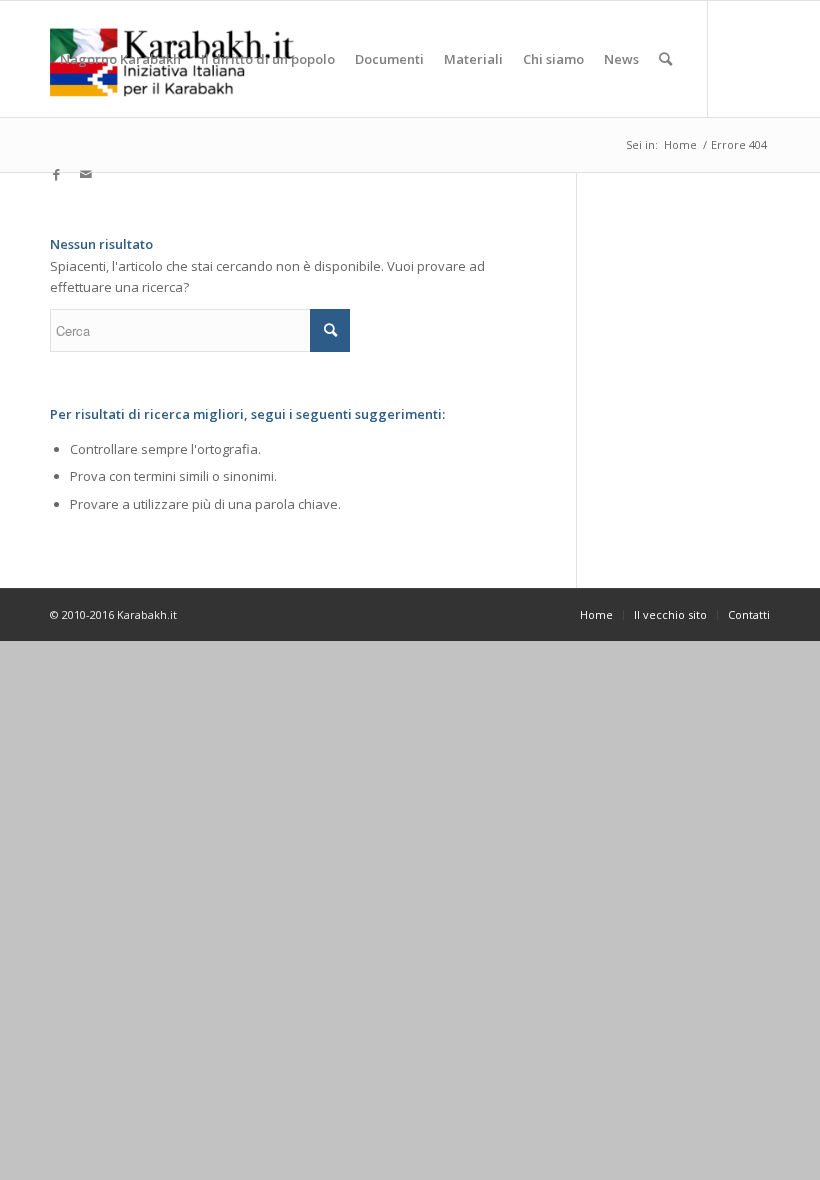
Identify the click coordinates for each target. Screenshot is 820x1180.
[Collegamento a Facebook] (56, 174)
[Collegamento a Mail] (86, 174)
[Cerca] (665, 59)
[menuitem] (120, 59)
